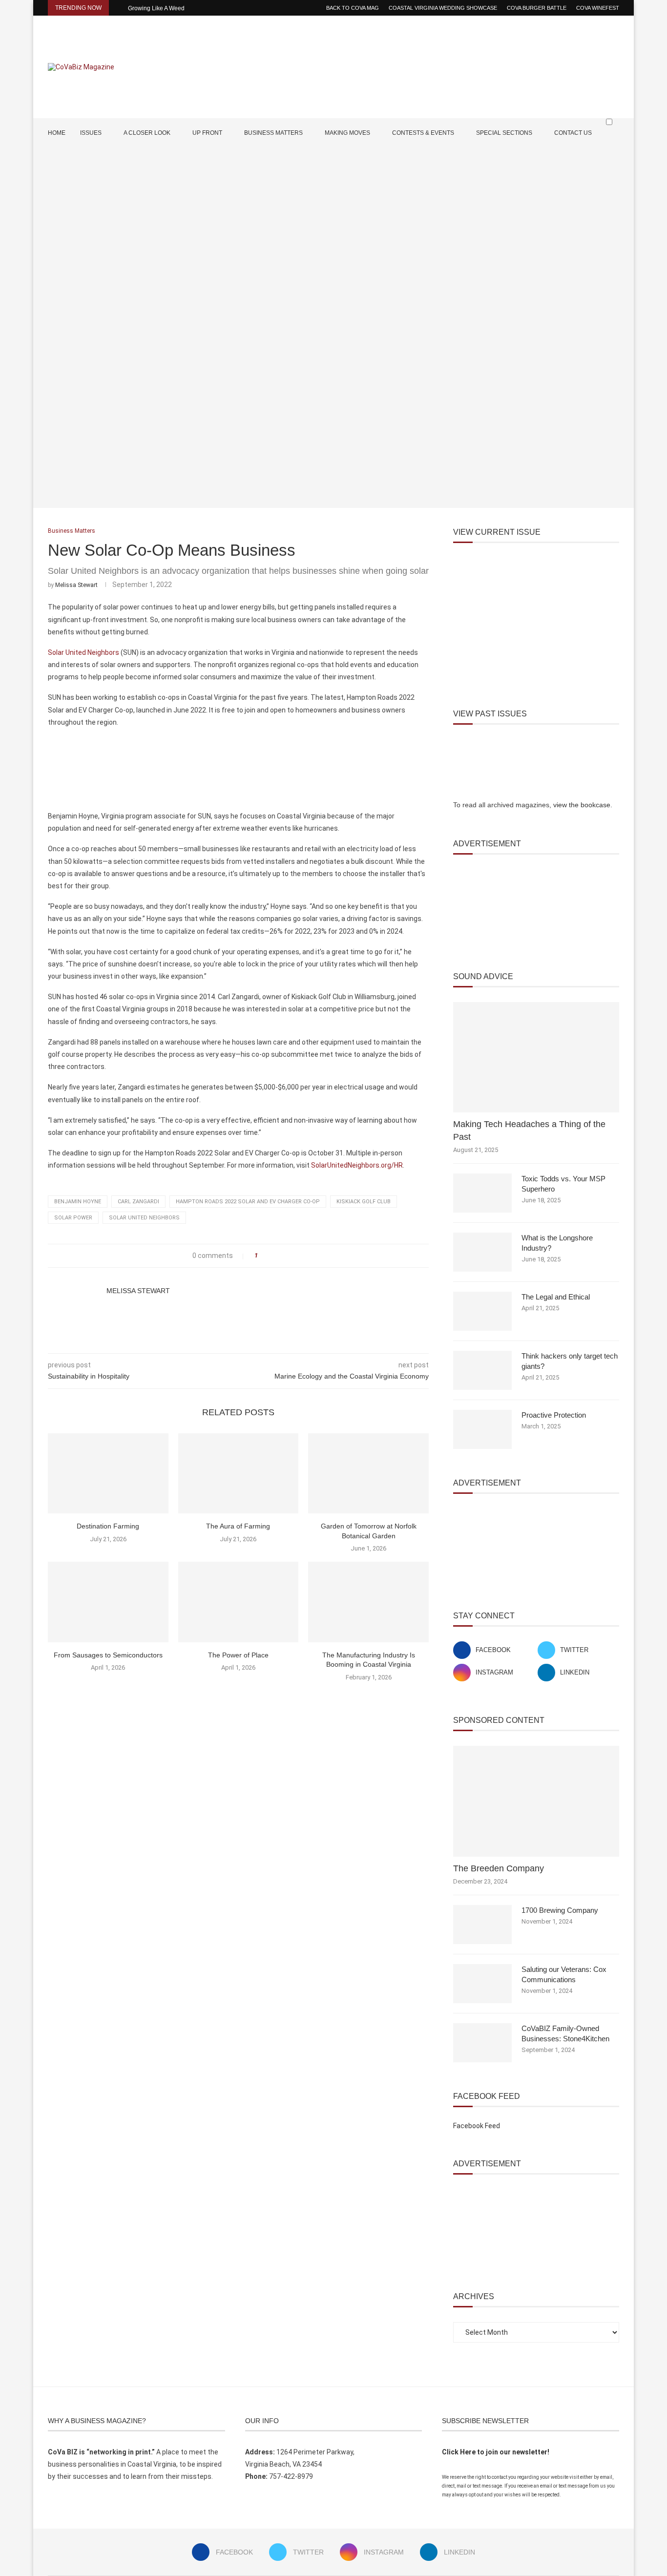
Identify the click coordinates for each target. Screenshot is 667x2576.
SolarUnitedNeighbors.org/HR (357, 1165)
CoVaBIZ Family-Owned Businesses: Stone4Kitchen (565, 2033)
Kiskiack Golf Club (364, 1202)
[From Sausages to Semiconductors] (108, 1602)
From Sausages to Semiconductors (108, 1655)
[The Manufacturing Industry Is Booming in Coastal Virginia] (368, 1602)
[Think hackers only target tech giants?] (482, 1370)
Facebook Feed (477, 2126)
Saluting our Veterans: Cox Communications (564, 1974)
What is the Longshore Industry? (557, 1243)
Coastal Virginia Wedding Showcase (443, 8)
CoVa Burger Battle (537, 8)
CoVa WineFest (598, 8)
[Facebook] (586, 161)
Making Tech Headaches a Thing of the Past (529, 1130)
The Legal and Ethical (556, 1297)
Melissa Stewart (76, 585)
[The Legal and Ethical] (482, 1311)
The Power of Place (238, 1655)
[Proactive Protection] (482, 1429)
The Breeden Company (499, 1868)
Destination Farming (108, 1526)
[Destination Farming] (108, 1473)
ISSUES (91, 133)
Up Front (207, 133)
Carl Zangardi (138, 1202)
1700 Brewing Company (560, 1910)
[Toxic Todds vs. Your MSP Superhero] (482, 1193)
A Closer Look (147, 133)
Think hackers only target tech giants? (570, 1361)
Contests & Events (423, 133)
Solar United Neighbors (83, 652)
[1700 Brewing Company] (482, 1925)
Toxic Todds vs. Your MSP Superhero (563, 1184)
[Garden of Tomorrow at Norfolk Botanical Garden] (368, 1473)
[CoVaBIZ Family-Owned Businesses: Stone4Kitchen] (482, 2043)
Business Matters (273, 133)
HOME (57, 133)
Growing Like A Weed (156, 8)
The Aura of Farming (238, 1526)
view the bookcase (582, 805)
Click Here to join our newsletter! (496, 2452)
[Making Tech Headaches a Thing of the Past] (536, 1058)
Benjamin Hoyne (78, 1202)
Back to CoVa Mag (353, 8)
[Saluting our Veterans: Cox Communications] (482, 1984)
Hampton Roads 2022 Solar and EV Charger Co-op (248, 1202)
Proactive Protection (554, 1415)
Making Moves (347, 133)
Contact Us (573, 133)
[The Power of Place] (239, 1602)
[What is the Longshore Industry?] (482, 1252)
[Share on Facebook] (268, 1256)
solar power (73, 1218)
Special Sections (504, 133)
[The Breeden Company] (536, 1801)
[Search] (614, 141)
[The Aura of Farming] (239, 1473)
